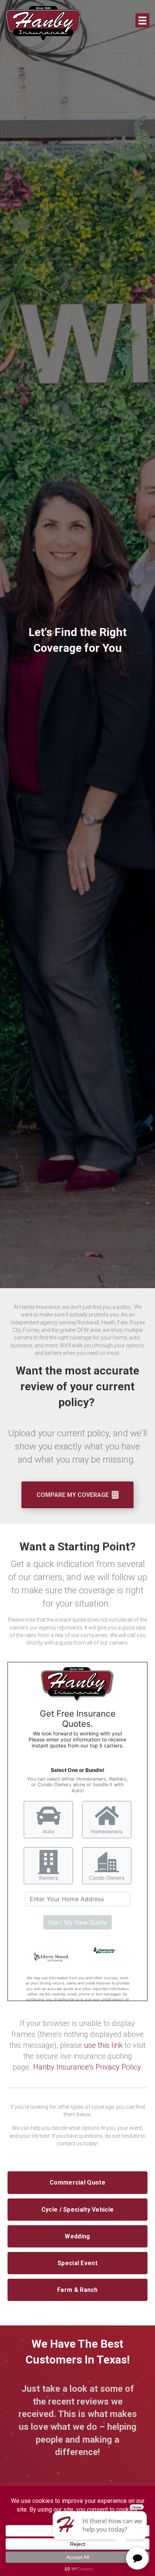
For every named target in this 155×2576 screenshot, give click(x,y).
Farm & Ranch (77, 2290)
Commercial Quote (77, 2182)
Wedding (77, 2236)
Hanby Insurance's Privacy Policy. (88, 2067)
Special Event (77, 2263)
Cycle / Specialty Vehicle (78, 2210)
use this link (103, 2045)
